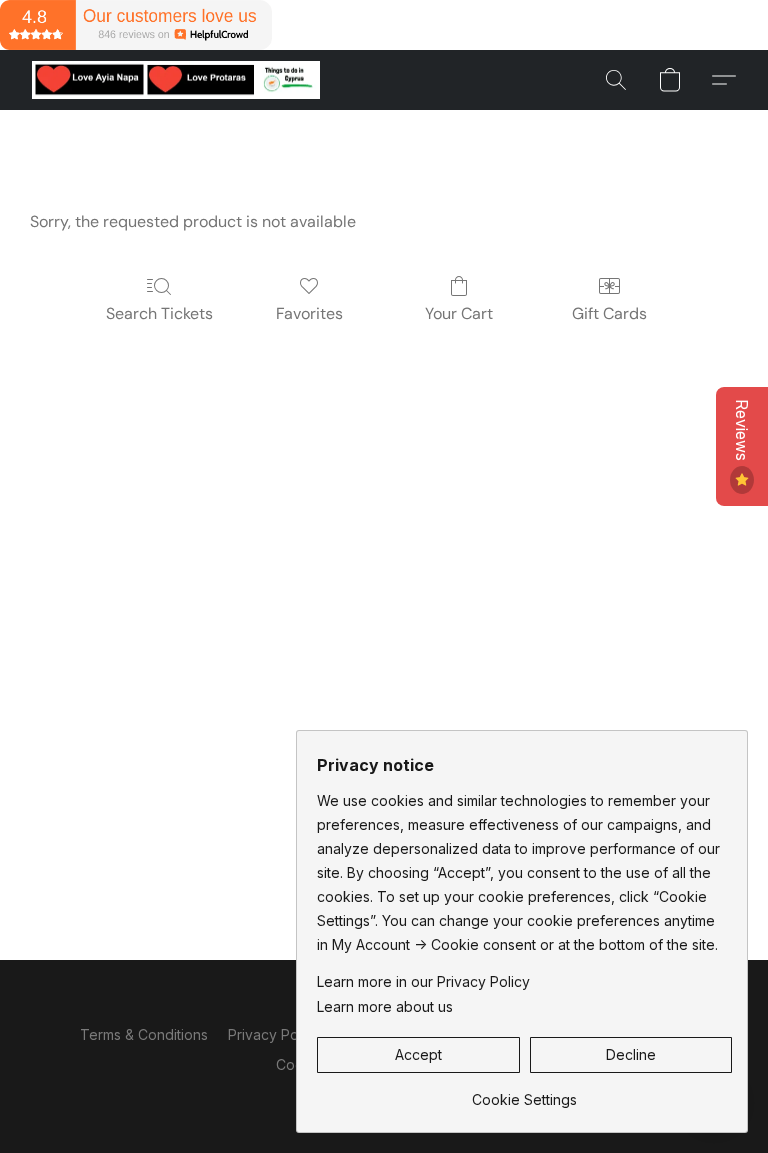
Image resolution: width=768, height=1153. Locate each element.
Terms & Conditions (144, 1034)
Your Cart (459, 313)
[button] (176, 80)
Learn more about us (385, 1006)
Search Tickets (159, 313)
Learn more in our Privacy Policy (423, 981)
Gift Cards (609, 313)
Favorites (309, 313)
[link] (524, 1092)
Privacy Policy (274, 1034)
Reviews (742, 432)
